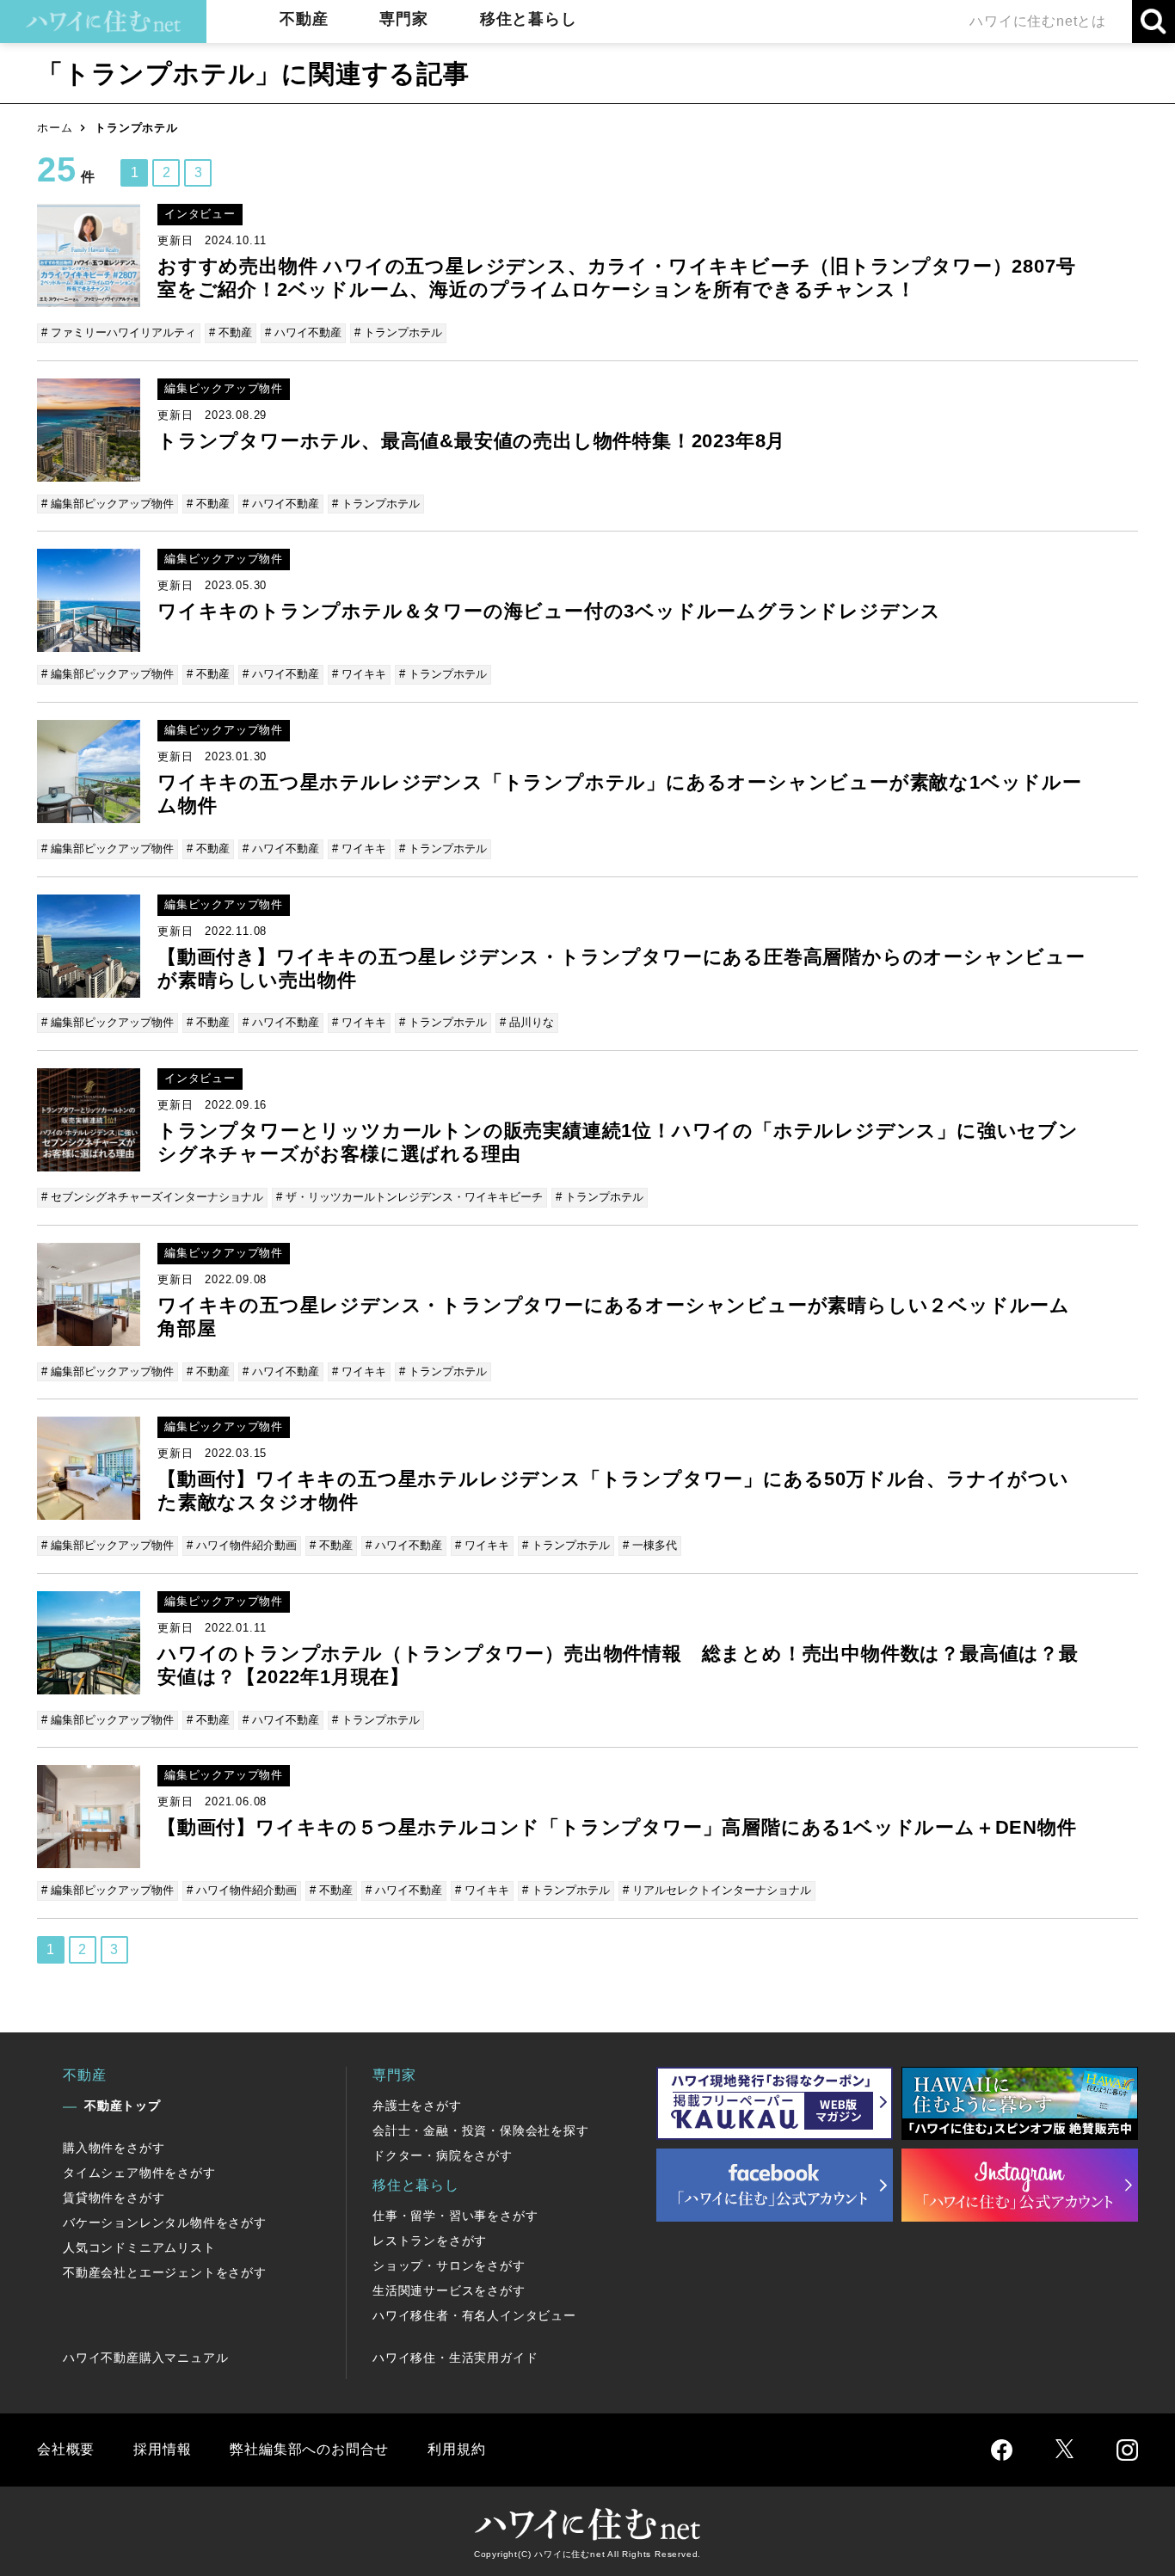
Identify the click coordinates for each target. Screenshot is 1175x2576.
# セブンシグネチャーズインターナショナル (152, 1197)
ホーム (55, 128)
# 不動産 (231, 332)
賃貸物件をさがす (114, 2198)
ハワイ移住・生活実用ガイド (455, 2358)
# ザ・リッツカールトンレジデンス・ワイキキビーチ (409, 1197)
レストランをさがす (430, 2241)
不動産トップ (123, 2106)
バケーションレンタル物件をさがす (165, 2222)
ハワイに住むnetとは (1038, 21)
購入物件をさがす (114, 2148)
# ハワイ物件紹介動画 (242, 1545)
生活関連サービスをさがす (449, 2290)
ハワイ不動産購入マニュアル (145, 2358)
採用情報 (162, 2449)
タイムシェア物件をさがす (139, 2173)
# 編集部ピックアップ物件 (108, 504)
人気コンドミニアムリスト (139, 2247)
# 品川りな (527, 1022)
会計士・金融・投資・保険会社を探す (481, 2130)
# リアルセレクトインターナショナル (717, 1890)
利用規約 (456, 2449)
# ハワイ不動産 (303, 332)
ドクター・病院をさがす (443, 2155)
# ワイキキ (359, 674)
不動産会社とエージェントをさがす (165, 2272)
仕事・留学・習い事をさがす (455, 2216)
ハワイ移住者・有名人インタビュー (474, 2315)
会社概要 (66, 2449)
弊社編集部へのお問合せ (309, 2449)
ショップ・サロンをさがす (449, 2266)
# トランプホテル (398, 332)
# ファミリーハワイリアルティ (119, 332)
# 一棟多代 (650, 1545)
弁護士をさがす (417, 2106)
